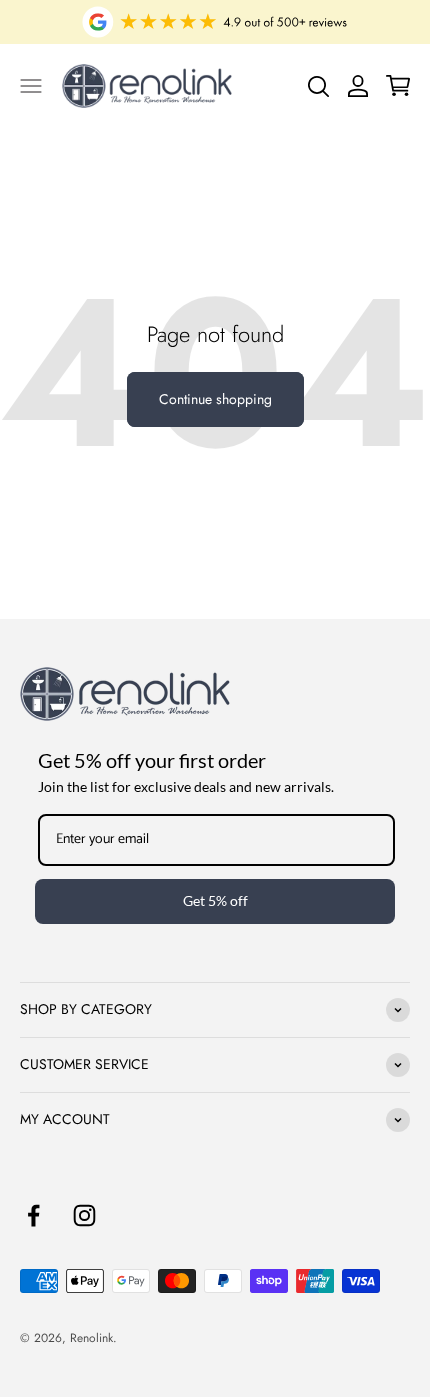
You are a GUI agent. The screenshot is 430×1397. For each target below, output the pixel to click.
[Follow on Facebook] (33, 1215)
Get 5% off (215, 900)
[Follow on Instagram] (84, 1215)
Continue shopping (215, 399)
